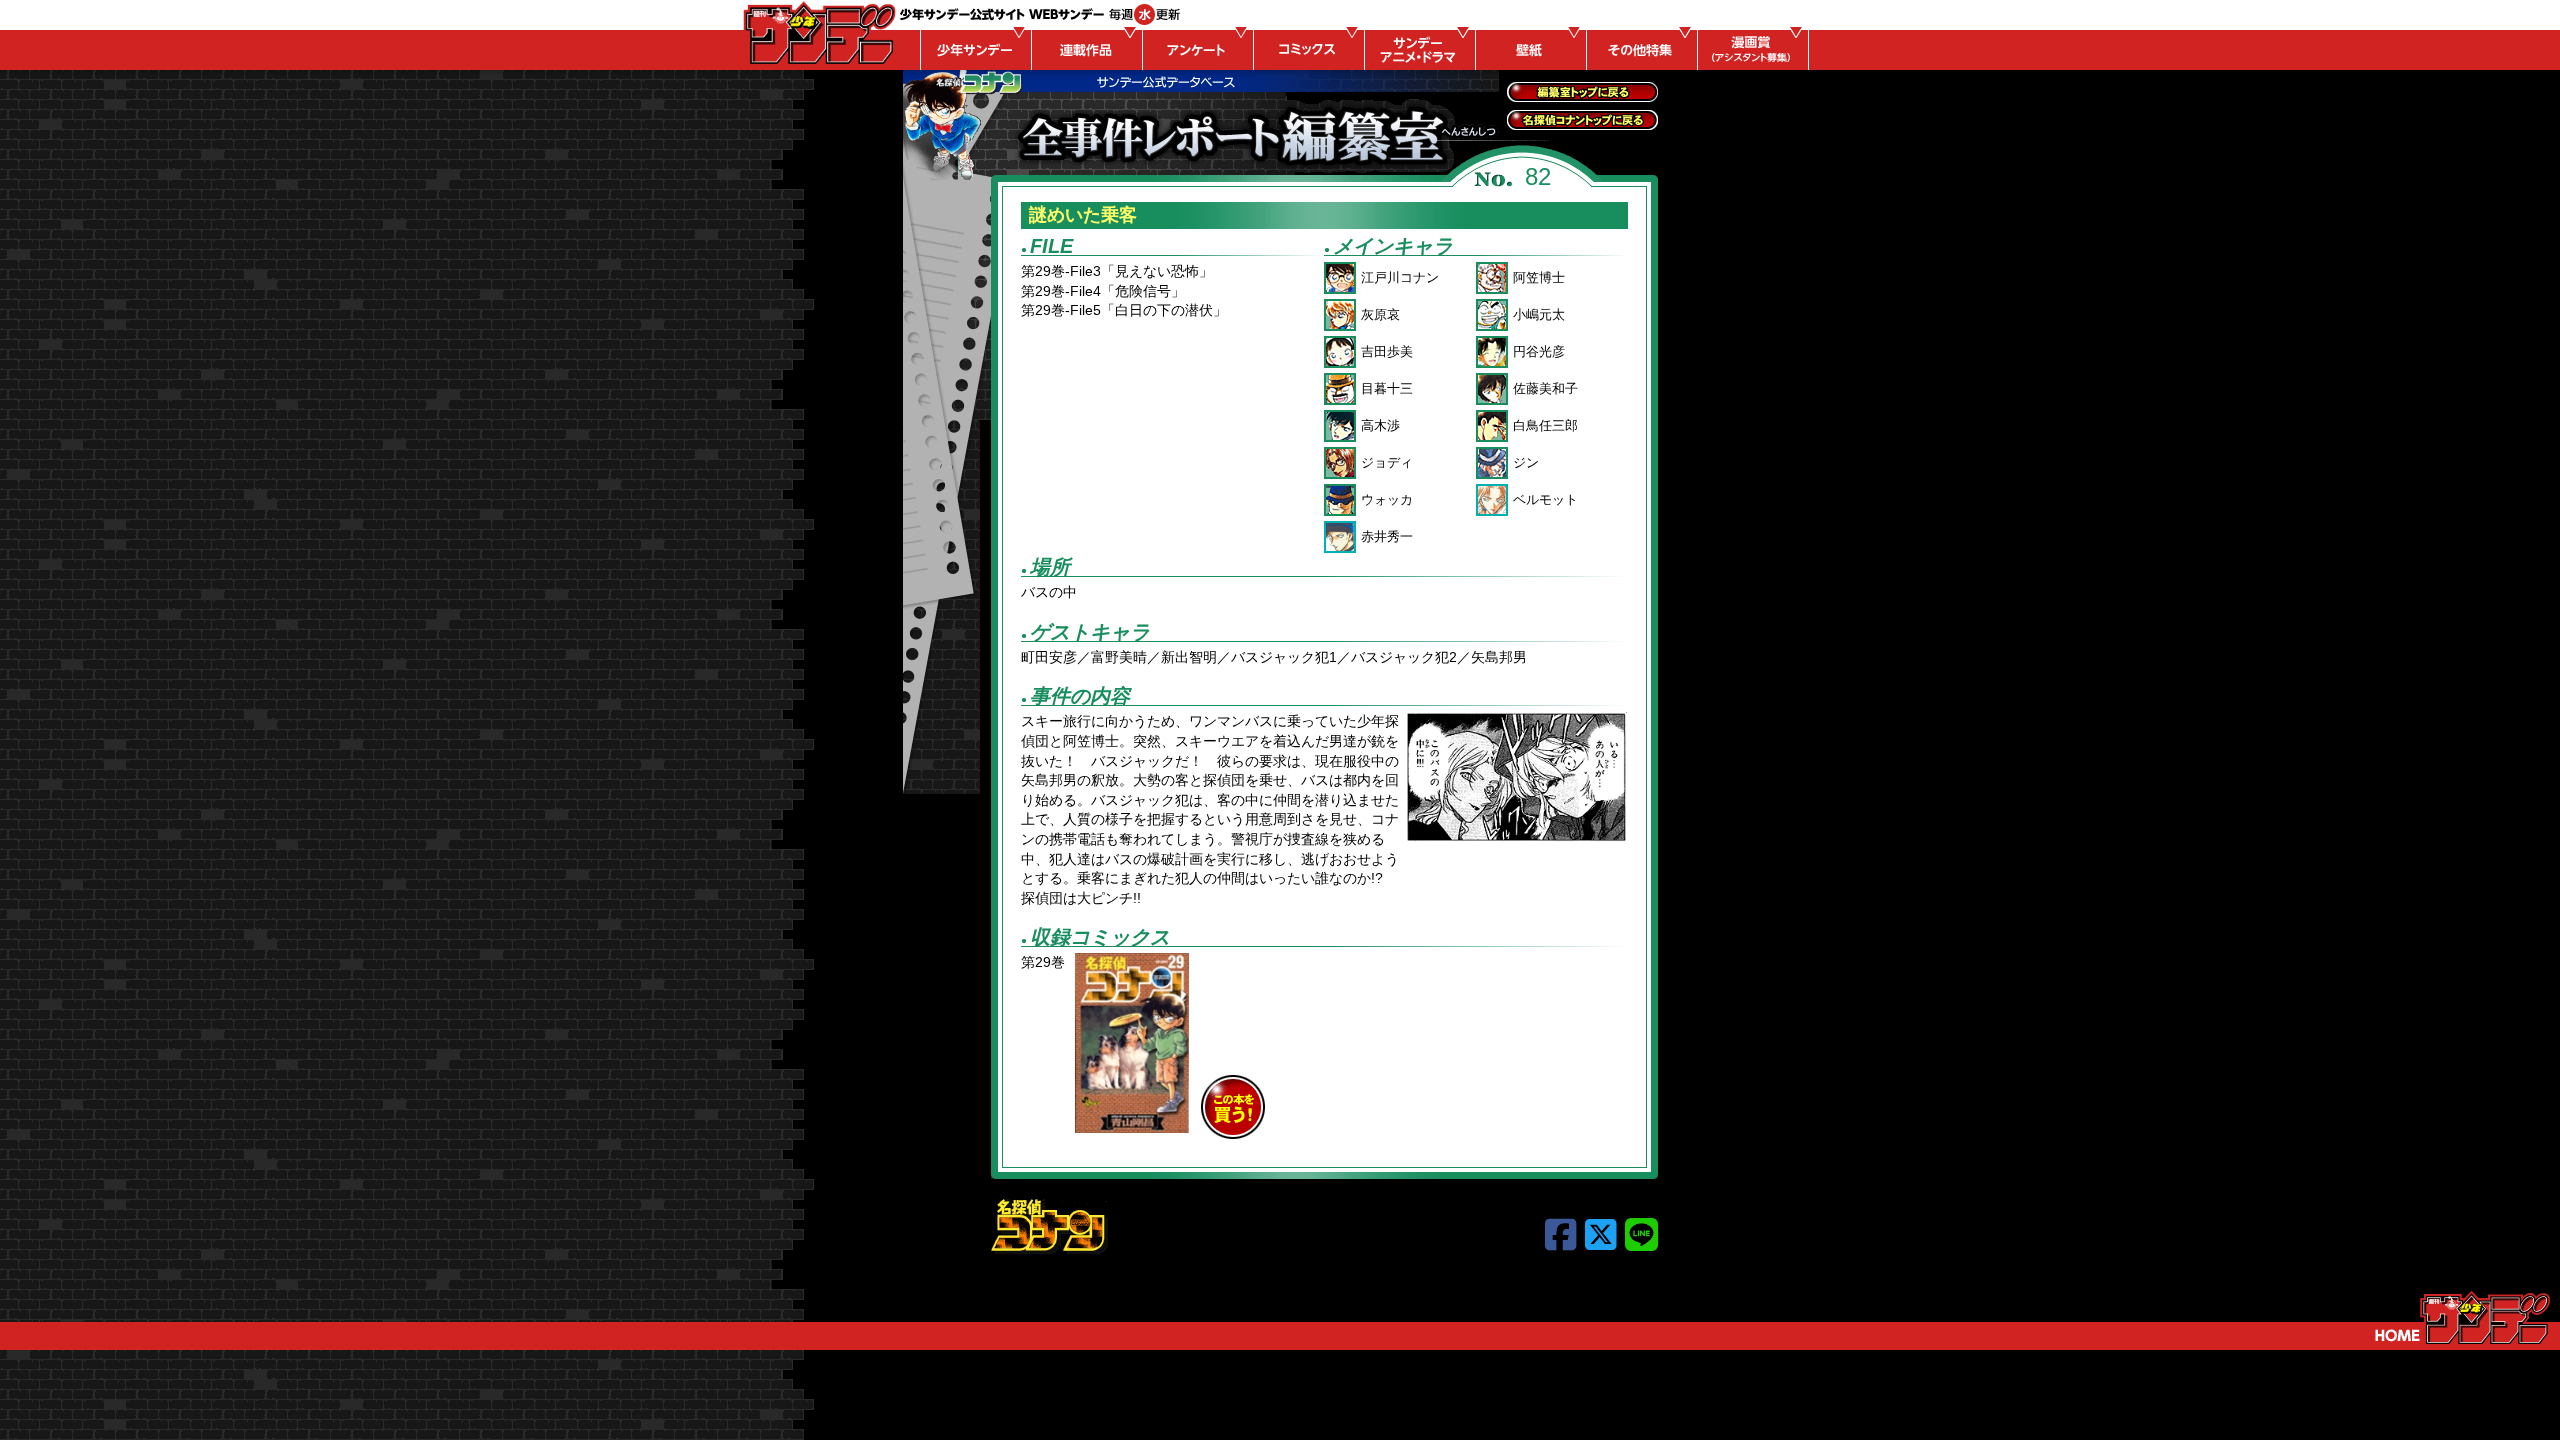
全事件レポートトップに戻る (1582, 92)
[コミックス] (1306, 50)
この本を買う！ (1233, 1107)
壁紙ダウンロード (1528, 50)
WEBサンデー (818, 33)
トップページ (2462, 1318)
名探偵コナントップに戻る (1582, 120)
